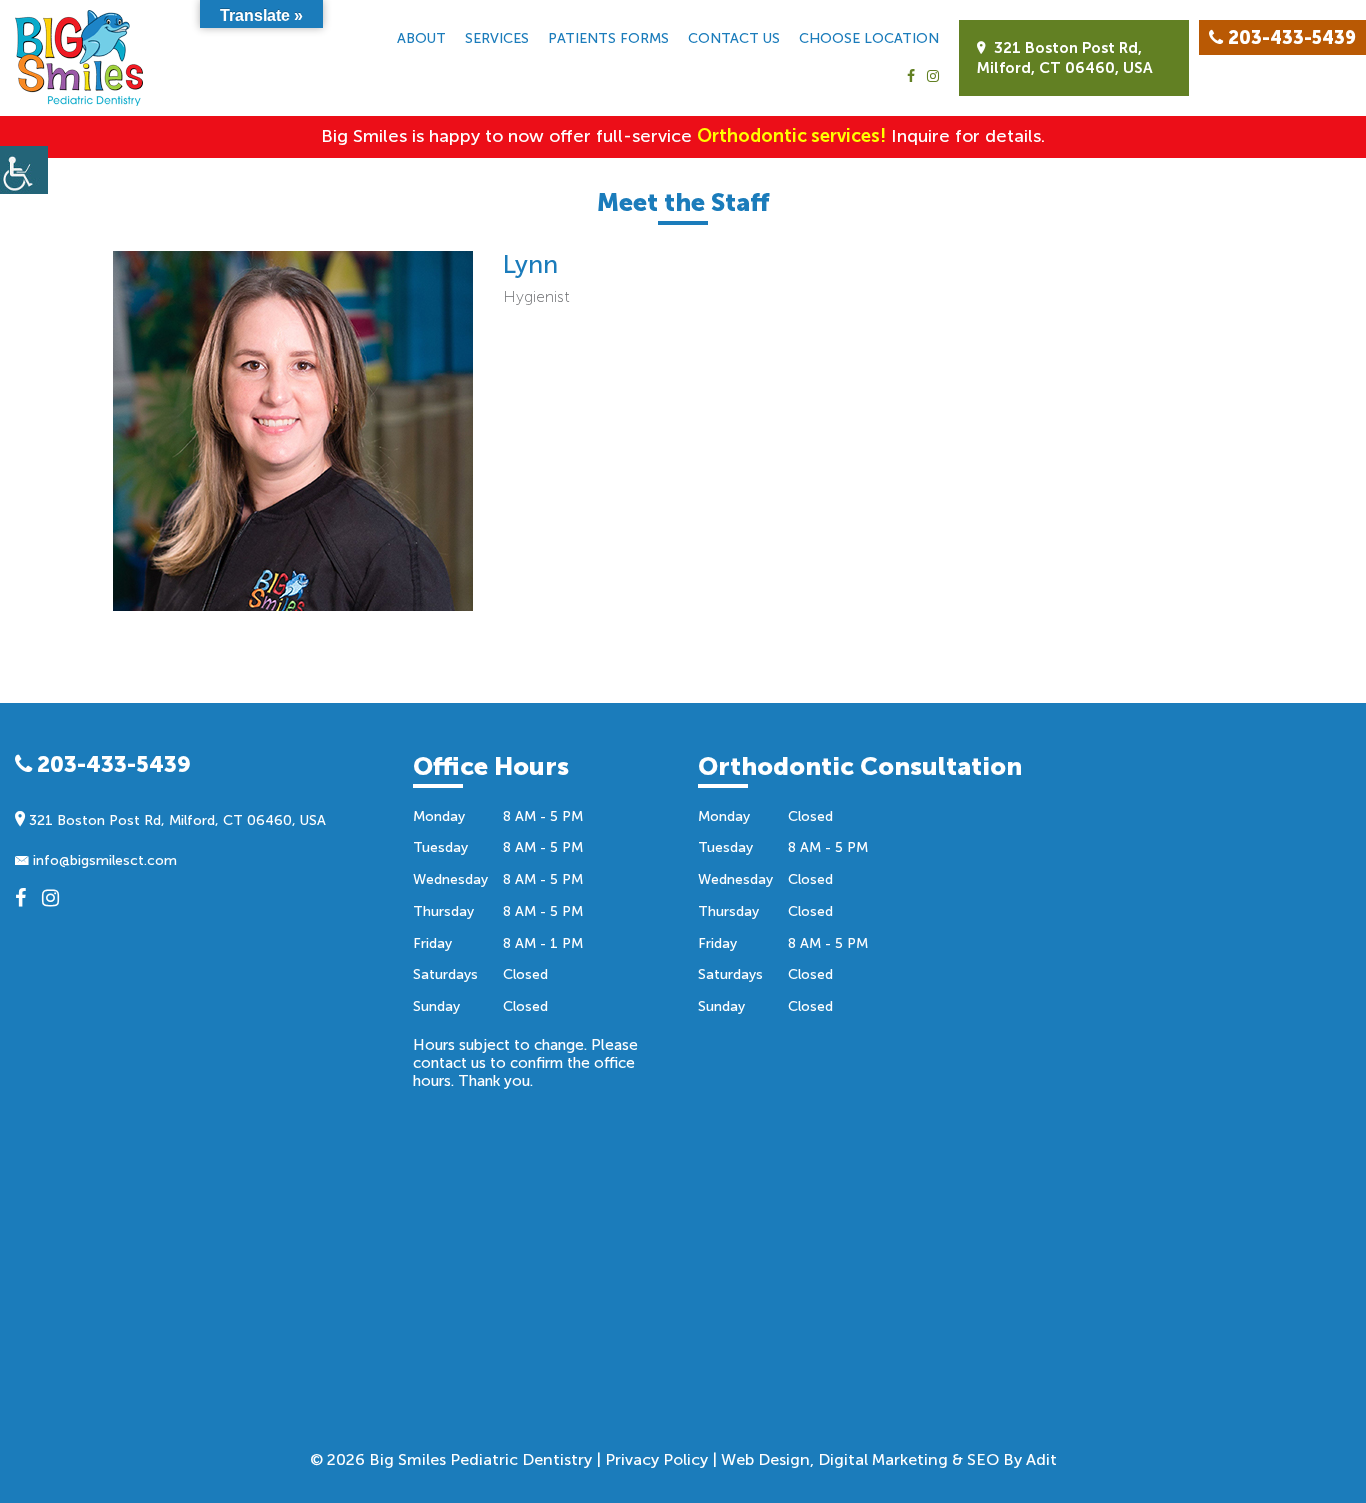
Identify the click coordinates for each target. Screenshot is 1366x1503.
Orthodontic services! (791, 136)
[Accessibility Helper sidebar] (24, 170)
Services (497, 38)
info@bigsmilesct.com (103, 860)
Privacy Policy (656, 1459)
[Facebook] (911, 77)
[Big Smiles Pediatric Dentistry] (79, 58)
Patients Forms (608, 38)
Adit (1041, 1459)
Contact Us (734, 38)
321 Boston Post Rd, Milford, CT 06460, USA (1065, 58)
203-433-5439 (111, 764)
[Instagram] (933, 77)
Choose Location (869, 38)
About (421, 38)
